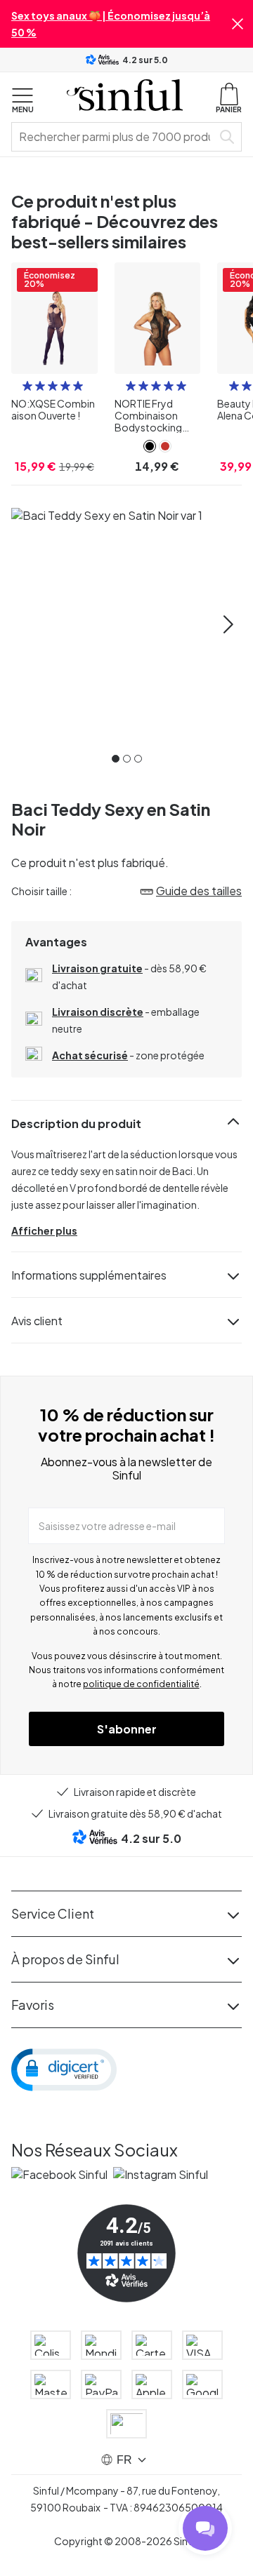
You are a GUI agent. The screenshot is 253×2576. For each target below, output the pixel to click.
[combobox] (115, 137)
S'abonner (127, 1729)
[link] (150, 446)
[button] (238, 24)
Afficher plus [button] (44, 1230)
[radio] (27, 386)
